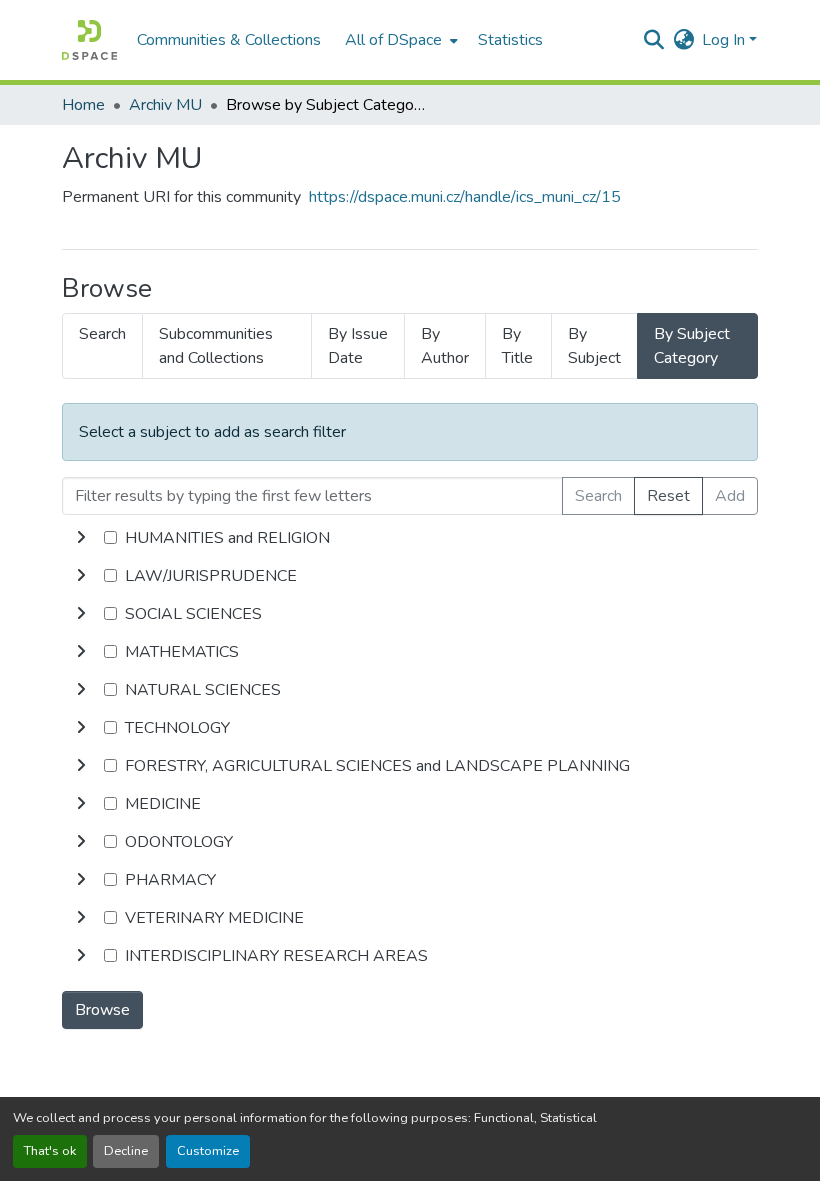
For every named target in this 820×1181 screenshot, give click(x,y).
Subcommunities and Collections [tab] (216, 346)
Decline (126, 1151)
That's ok (50, 1151)
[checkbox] (110, 537)
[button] (89, 40)
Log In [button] (725, 40)
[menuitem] (399, 40)
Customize (208, 1151)
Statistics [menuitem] (510, 40)
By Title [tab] (517, 346)
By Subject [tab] (594, 346)
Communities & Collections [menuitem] (229, 40)
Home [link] (83, 105)
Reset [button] (668, 496)
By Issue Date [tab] (358, 346)
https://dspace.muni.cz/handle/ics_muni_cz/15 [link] (465, 197)
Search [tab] (102, 334)
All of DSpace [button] (393, 40)
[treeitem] (410, 576)
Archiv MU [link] (165, 105)
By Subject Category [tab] (692, 346)
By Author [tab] (445, 346)
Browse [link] (102, 1010)
